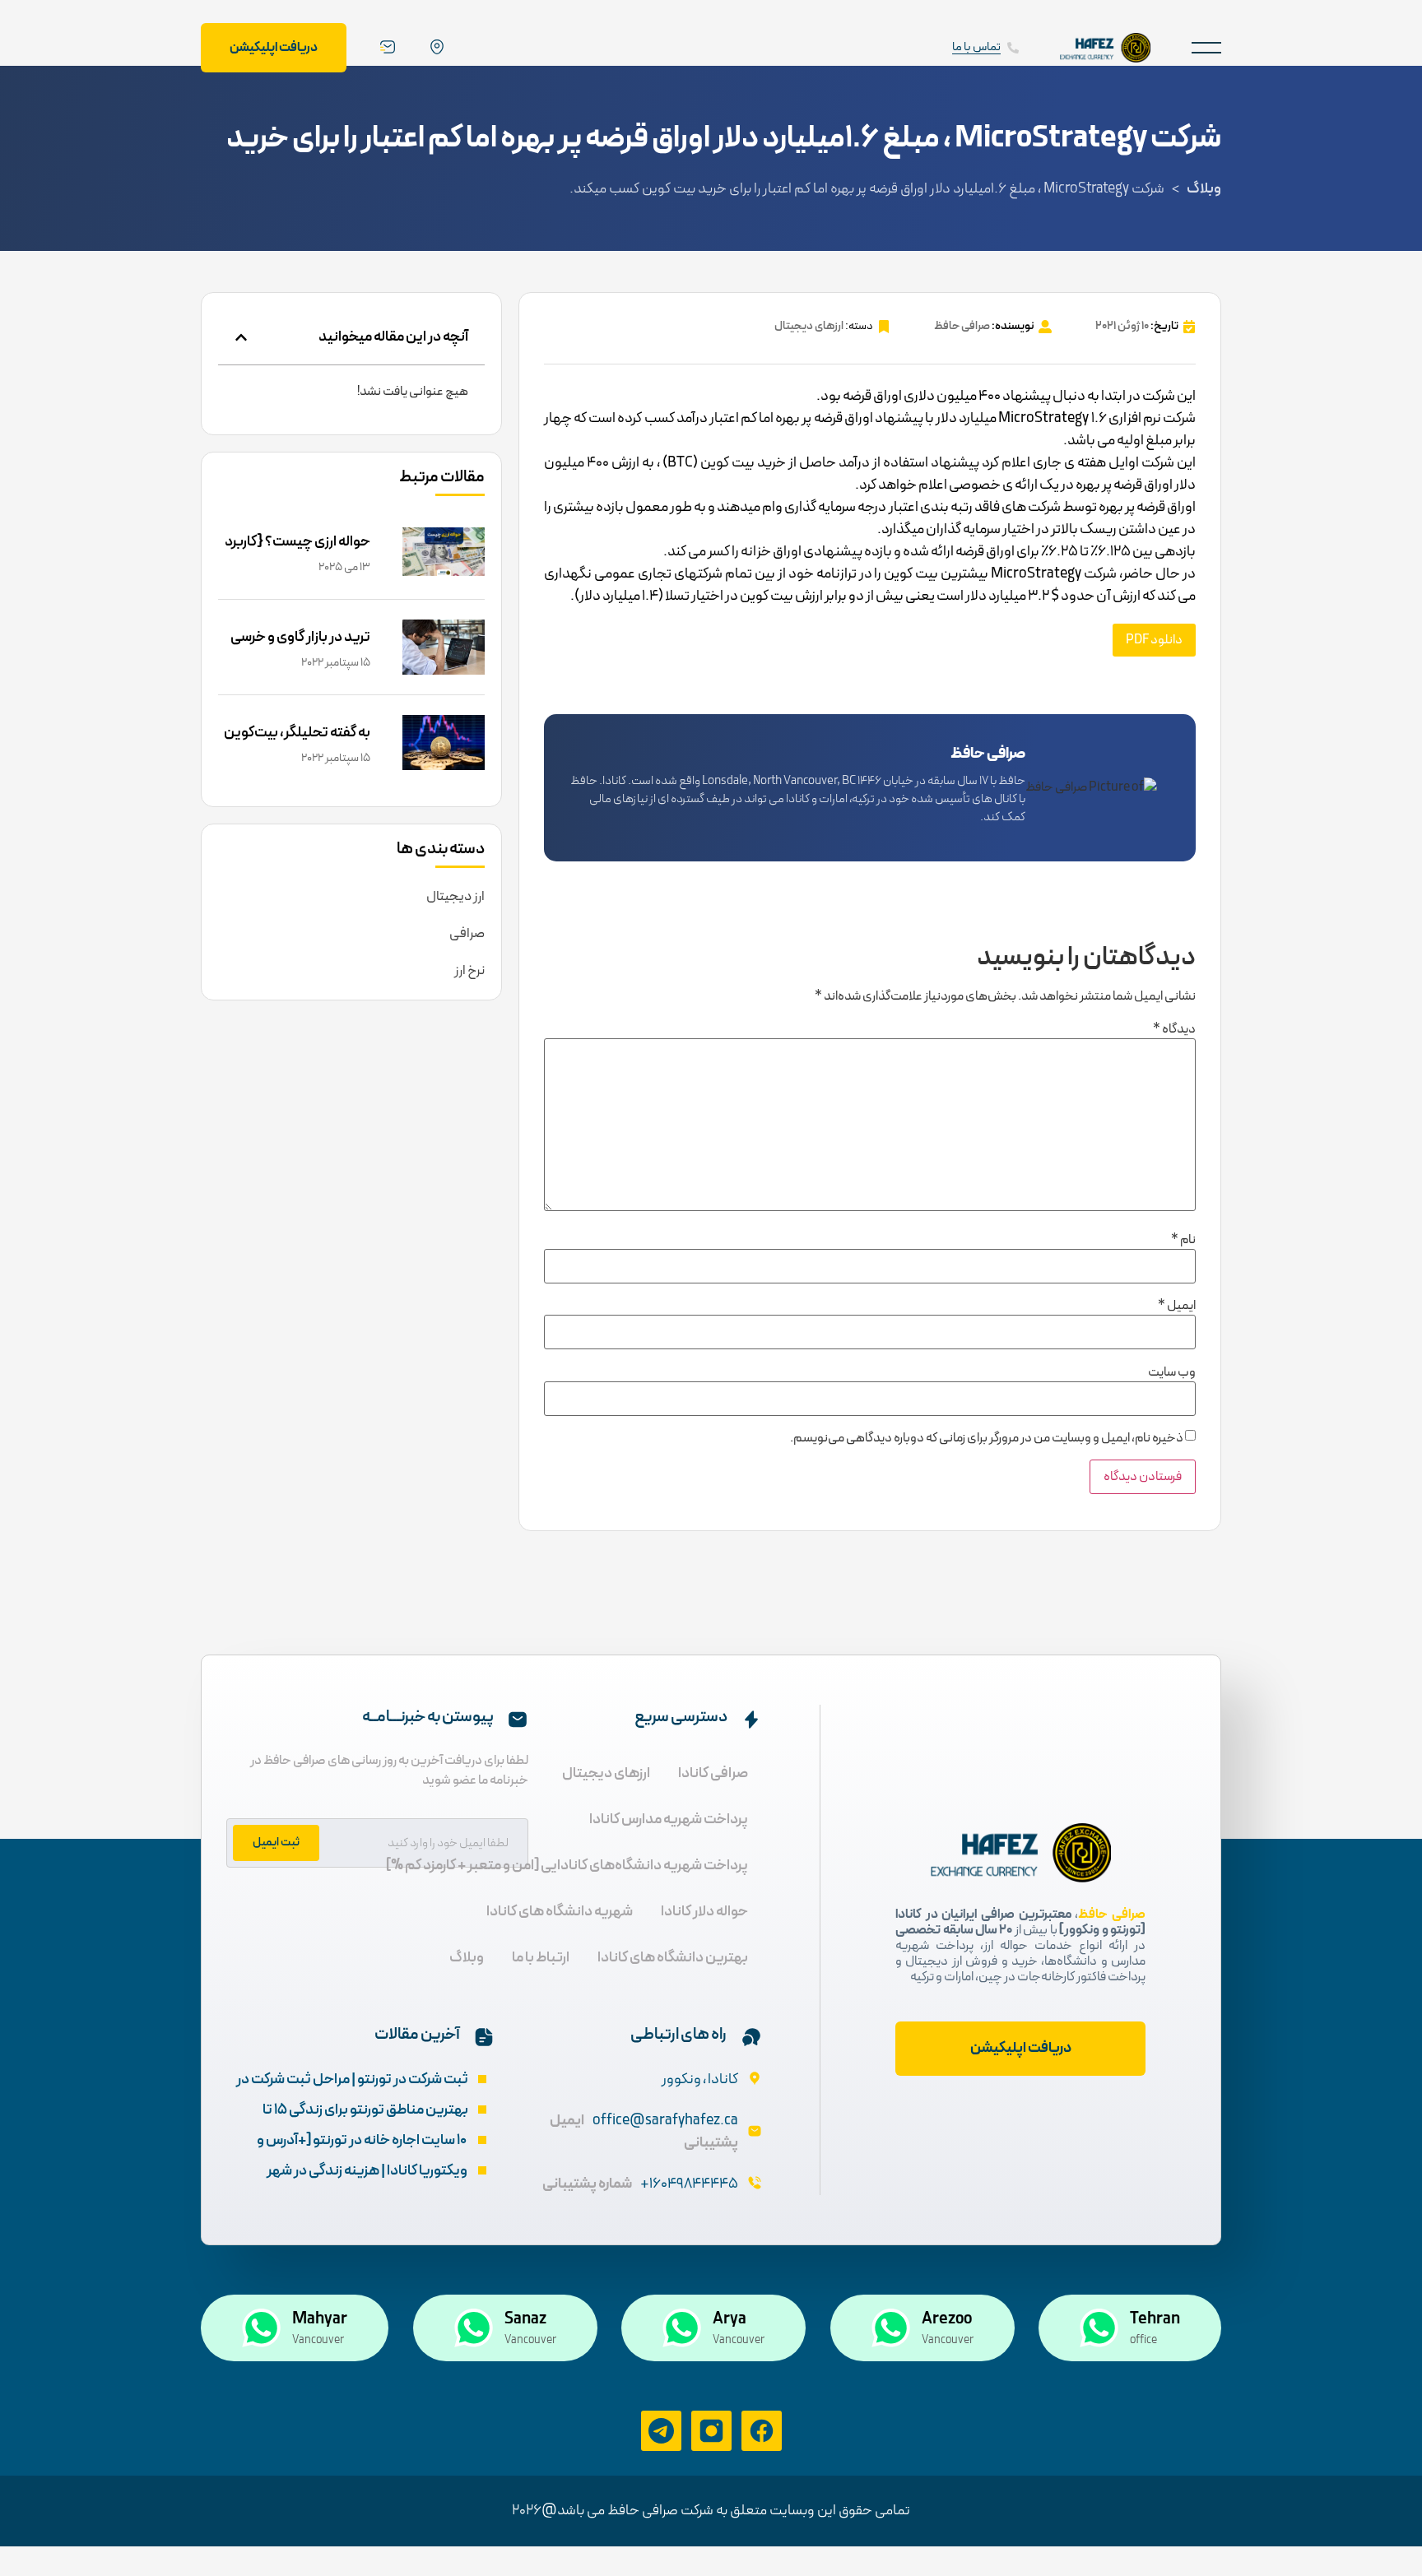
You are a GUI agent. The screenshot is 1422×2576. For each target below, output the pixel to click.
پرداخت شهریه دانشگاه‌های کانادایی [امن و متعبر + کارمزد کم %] (567, 1866)
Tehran (1155, 2319)
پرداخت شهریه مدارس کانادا (669, 1819)
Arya (730, 2319)
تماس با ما (976, 47)
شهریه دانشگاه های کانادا (560, 1912)
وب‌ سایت (1172, 1372)
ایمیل (1177, 1306)
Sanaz (525, 2319)
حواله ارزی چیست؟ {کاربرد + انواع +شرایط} (297, 553)
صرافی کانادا (713, 1773)
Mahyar (320, 2319)
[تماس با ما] (1013, 48)
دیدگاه (1174, 1029)
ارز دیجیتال (455, 897)
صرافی (467, 934)
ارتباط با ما (541, 1958)
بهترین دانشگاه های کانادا (673, 1958)
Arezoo (947, 2319)
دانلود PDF (1154, 640)
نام (1183, 1240)
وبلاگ (1204, 189)
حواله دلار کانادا (704, 1912)
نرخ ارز (469, 971)
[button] (1206, 47)
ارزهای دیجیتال (809, 326)
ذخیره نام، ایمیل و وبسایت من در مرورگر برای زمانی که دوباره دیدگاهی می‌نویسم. (987, 1438)
